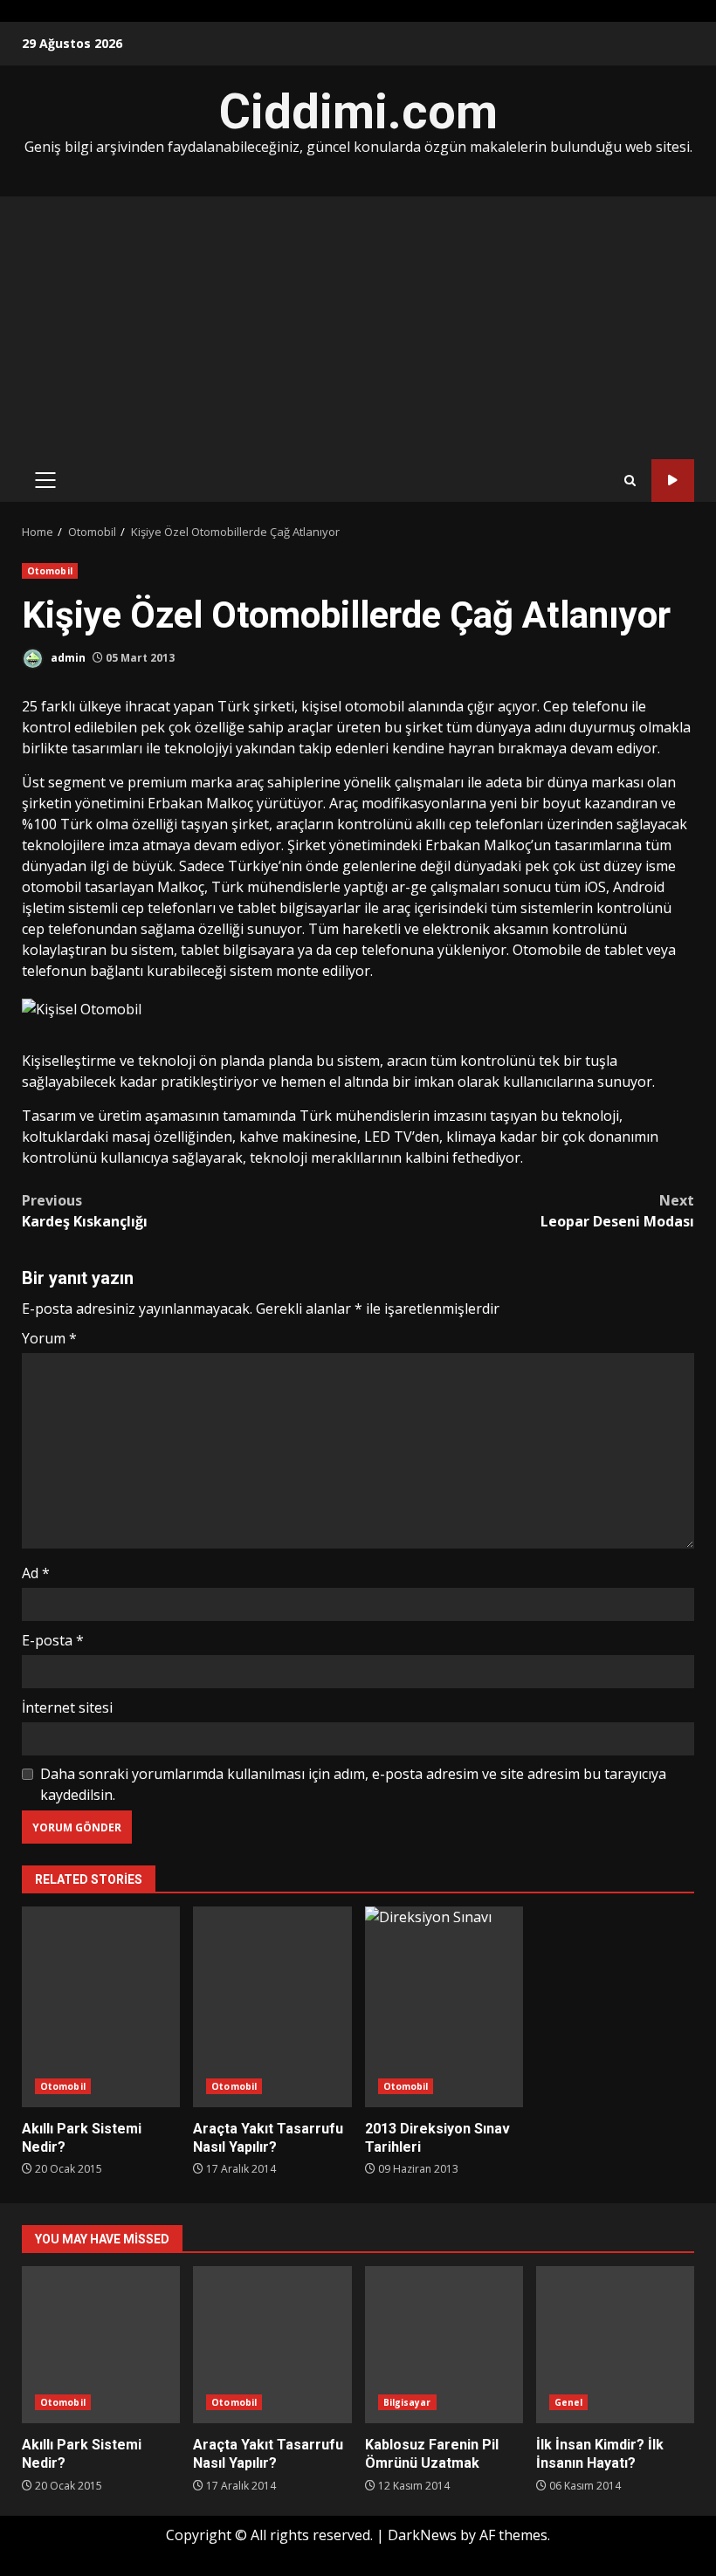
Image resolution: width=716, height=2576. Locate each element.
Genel (569, 2402)
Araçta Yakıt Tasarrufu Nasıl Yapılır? (272, 2007)
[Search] (630, 481)
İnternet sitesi (67, 1707)
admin (67, 658)
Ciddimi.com (358, 112)
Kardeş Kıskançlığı (85, 1211)
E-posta (53, 1640)
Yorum (49, 1338)
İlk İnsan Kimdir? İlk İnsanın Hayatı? (615, 2345)
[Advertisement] (358, 327)
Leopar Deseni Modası (617, 1211)
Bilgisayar (407, 2402)
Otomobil (50, 571)
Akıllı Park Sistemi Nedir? (101, 2007)
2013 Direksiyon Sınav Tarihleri (444, 2007)
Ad (36, 1573)
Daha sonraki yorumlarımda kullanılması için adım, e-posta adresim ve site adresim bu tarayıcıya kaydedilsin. (353, 1784)
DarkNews (422, 2535)
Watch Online (673, 481)
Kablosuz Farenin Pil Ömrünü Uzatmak (444, 2345)
